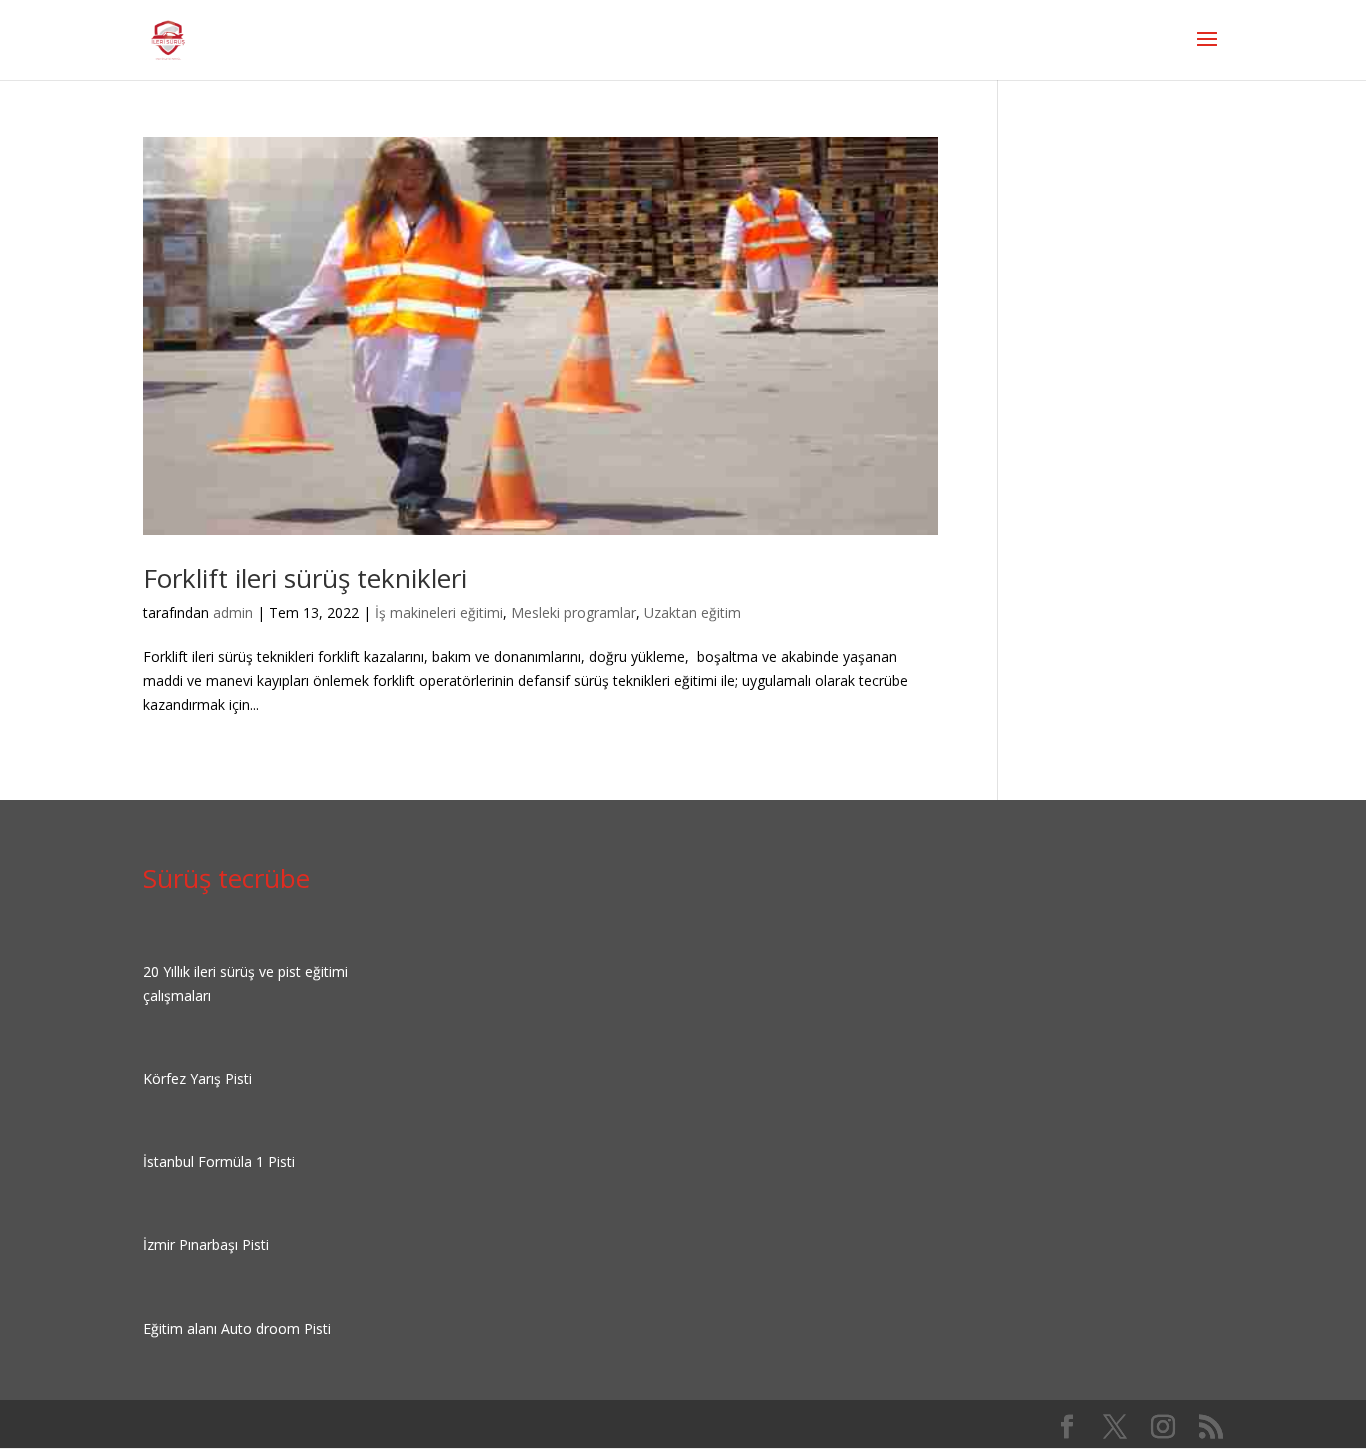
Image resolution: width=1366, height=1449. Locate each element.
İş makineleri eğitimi (439, 612)
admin (233, 612)
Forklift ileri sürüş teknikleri (305, 578)
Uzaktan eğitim (692, 612)
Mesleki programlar (573, 612)
